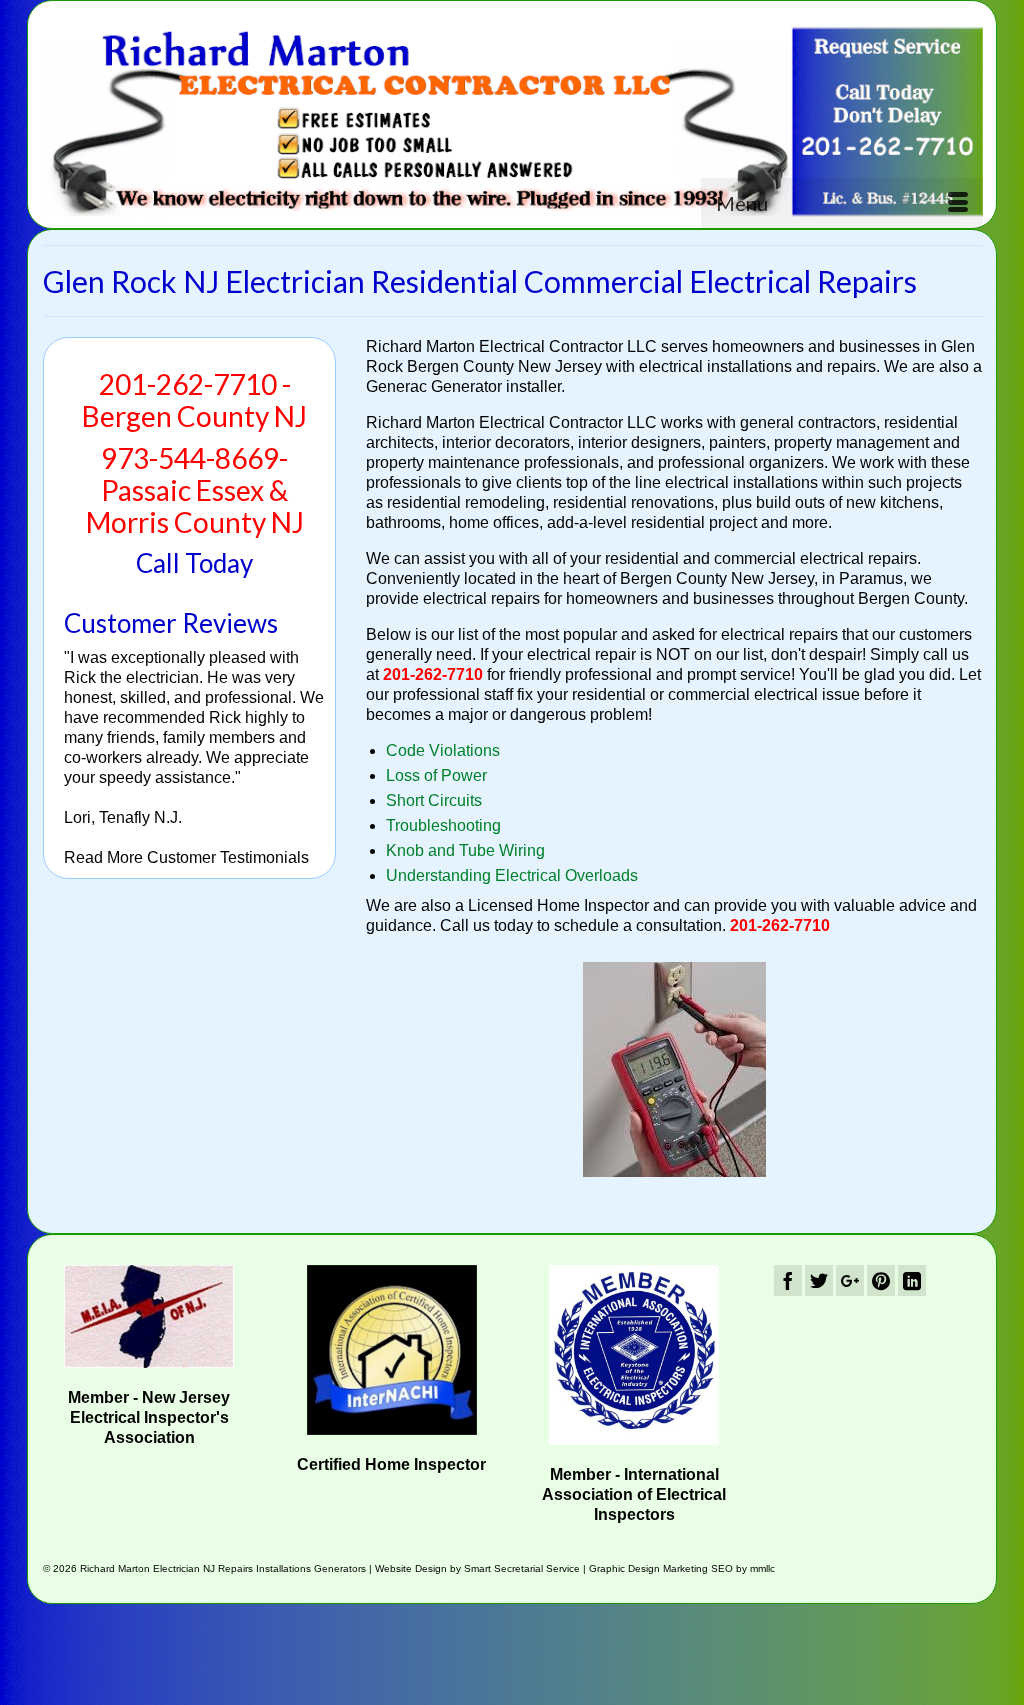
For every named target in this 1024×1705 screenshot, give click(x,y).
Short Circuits (434, 800)
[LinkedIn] (912, 1280)
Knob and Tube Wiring (465, 850)
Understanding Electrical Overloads (512, 875)
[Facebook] (788, 1280)
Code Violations (443, 750)
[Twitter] (819, 1280)
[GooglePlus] (850, 1280)
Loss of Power (436, 775)
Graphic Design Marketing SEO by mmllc (682, 1568)
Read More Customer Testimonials (186, 857)
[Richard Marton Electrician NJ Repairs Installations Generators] (513, 121)
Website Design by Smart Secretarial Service (477, 1568)
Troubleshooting (443, 825)
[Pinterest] (881, 1280)
